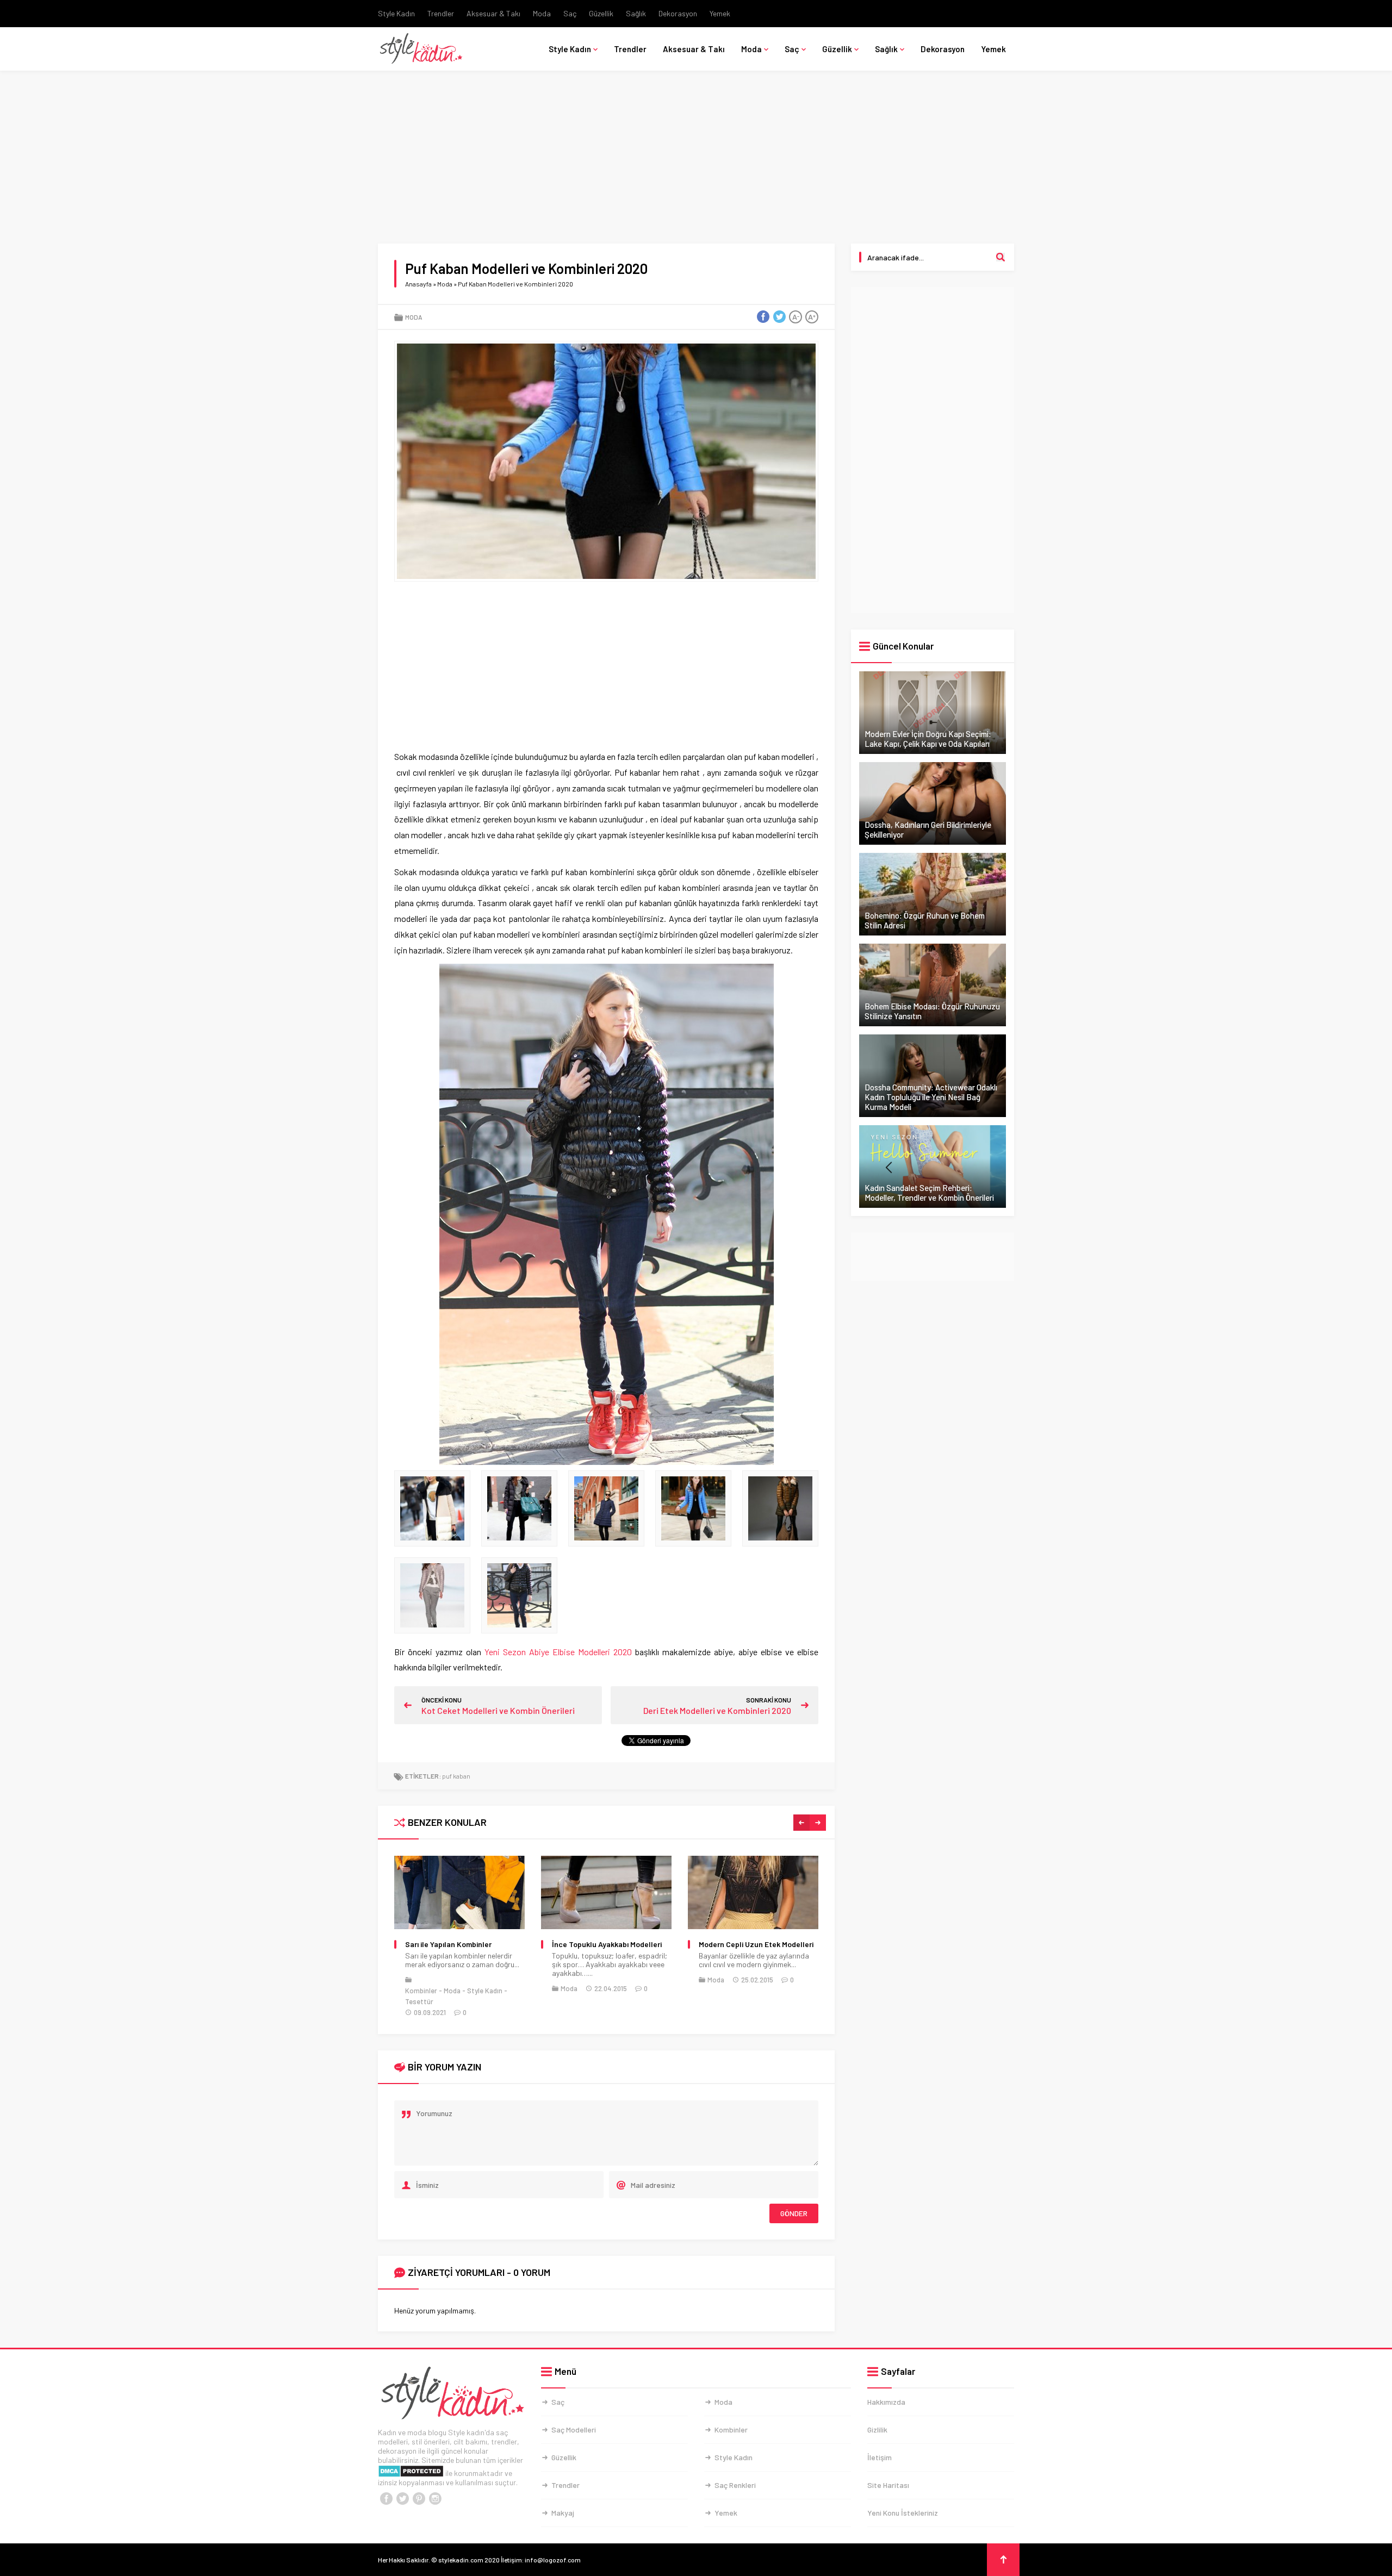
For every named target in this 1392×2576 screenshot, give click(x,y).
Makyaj (563, 2513)
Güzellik (601, 13)
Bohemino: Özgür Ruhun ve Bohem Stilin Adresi (925, 920)
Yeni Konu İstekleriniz (903, 2513)
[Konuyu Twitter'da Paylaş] (779, 317)
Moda (542, 13)
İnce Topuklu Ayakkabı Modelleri (460, 1944)
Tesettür (787, 1997)
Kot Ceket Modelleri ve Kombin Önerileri (498, 1710)
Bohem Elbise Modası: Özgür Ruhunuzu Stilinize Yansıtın (932, 1011)
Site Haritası (888, 2485)
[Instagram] (435, 2499)
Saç (570, 13)
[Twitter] (402, 2499)
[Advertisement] (696, 163)
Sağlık (636, 13)
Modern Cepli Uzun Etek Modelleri (609, 1944)
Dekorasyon (678, 13)
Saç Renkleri (735, 2485)
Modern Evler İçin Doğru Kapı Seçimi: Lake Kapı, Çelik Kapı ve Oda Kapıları (928, 739)
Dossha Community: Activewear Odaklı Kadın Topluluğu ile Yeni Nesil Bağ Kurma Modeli (931, 1097)
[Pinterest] (419, 2499)
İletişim (880, 2457)
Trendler (441, 13)
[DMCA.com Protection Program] (411, 2473)
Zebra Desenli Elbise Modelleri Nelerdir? (750, 1949)
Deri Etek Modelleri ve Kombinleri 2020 (717, 1710)
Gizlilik (877, 2430)
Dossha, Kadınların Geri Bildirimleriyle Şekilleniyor (928, 829)
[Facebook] (386, 2499)
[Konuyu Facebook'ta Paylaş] (763, 317)
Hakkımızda (886, 2402)
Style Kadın (396, 13)
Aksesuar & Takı (493, 13)
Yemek (720, 13)
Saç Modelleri (574, 2430)
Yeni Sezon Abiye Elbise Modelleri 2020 (558, 1652)
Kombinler (731, 2430)
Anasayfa (418, 284)
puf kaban (456, 1776)
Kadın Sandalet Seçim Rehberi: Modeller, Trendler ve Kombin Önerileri (929, 1193)
